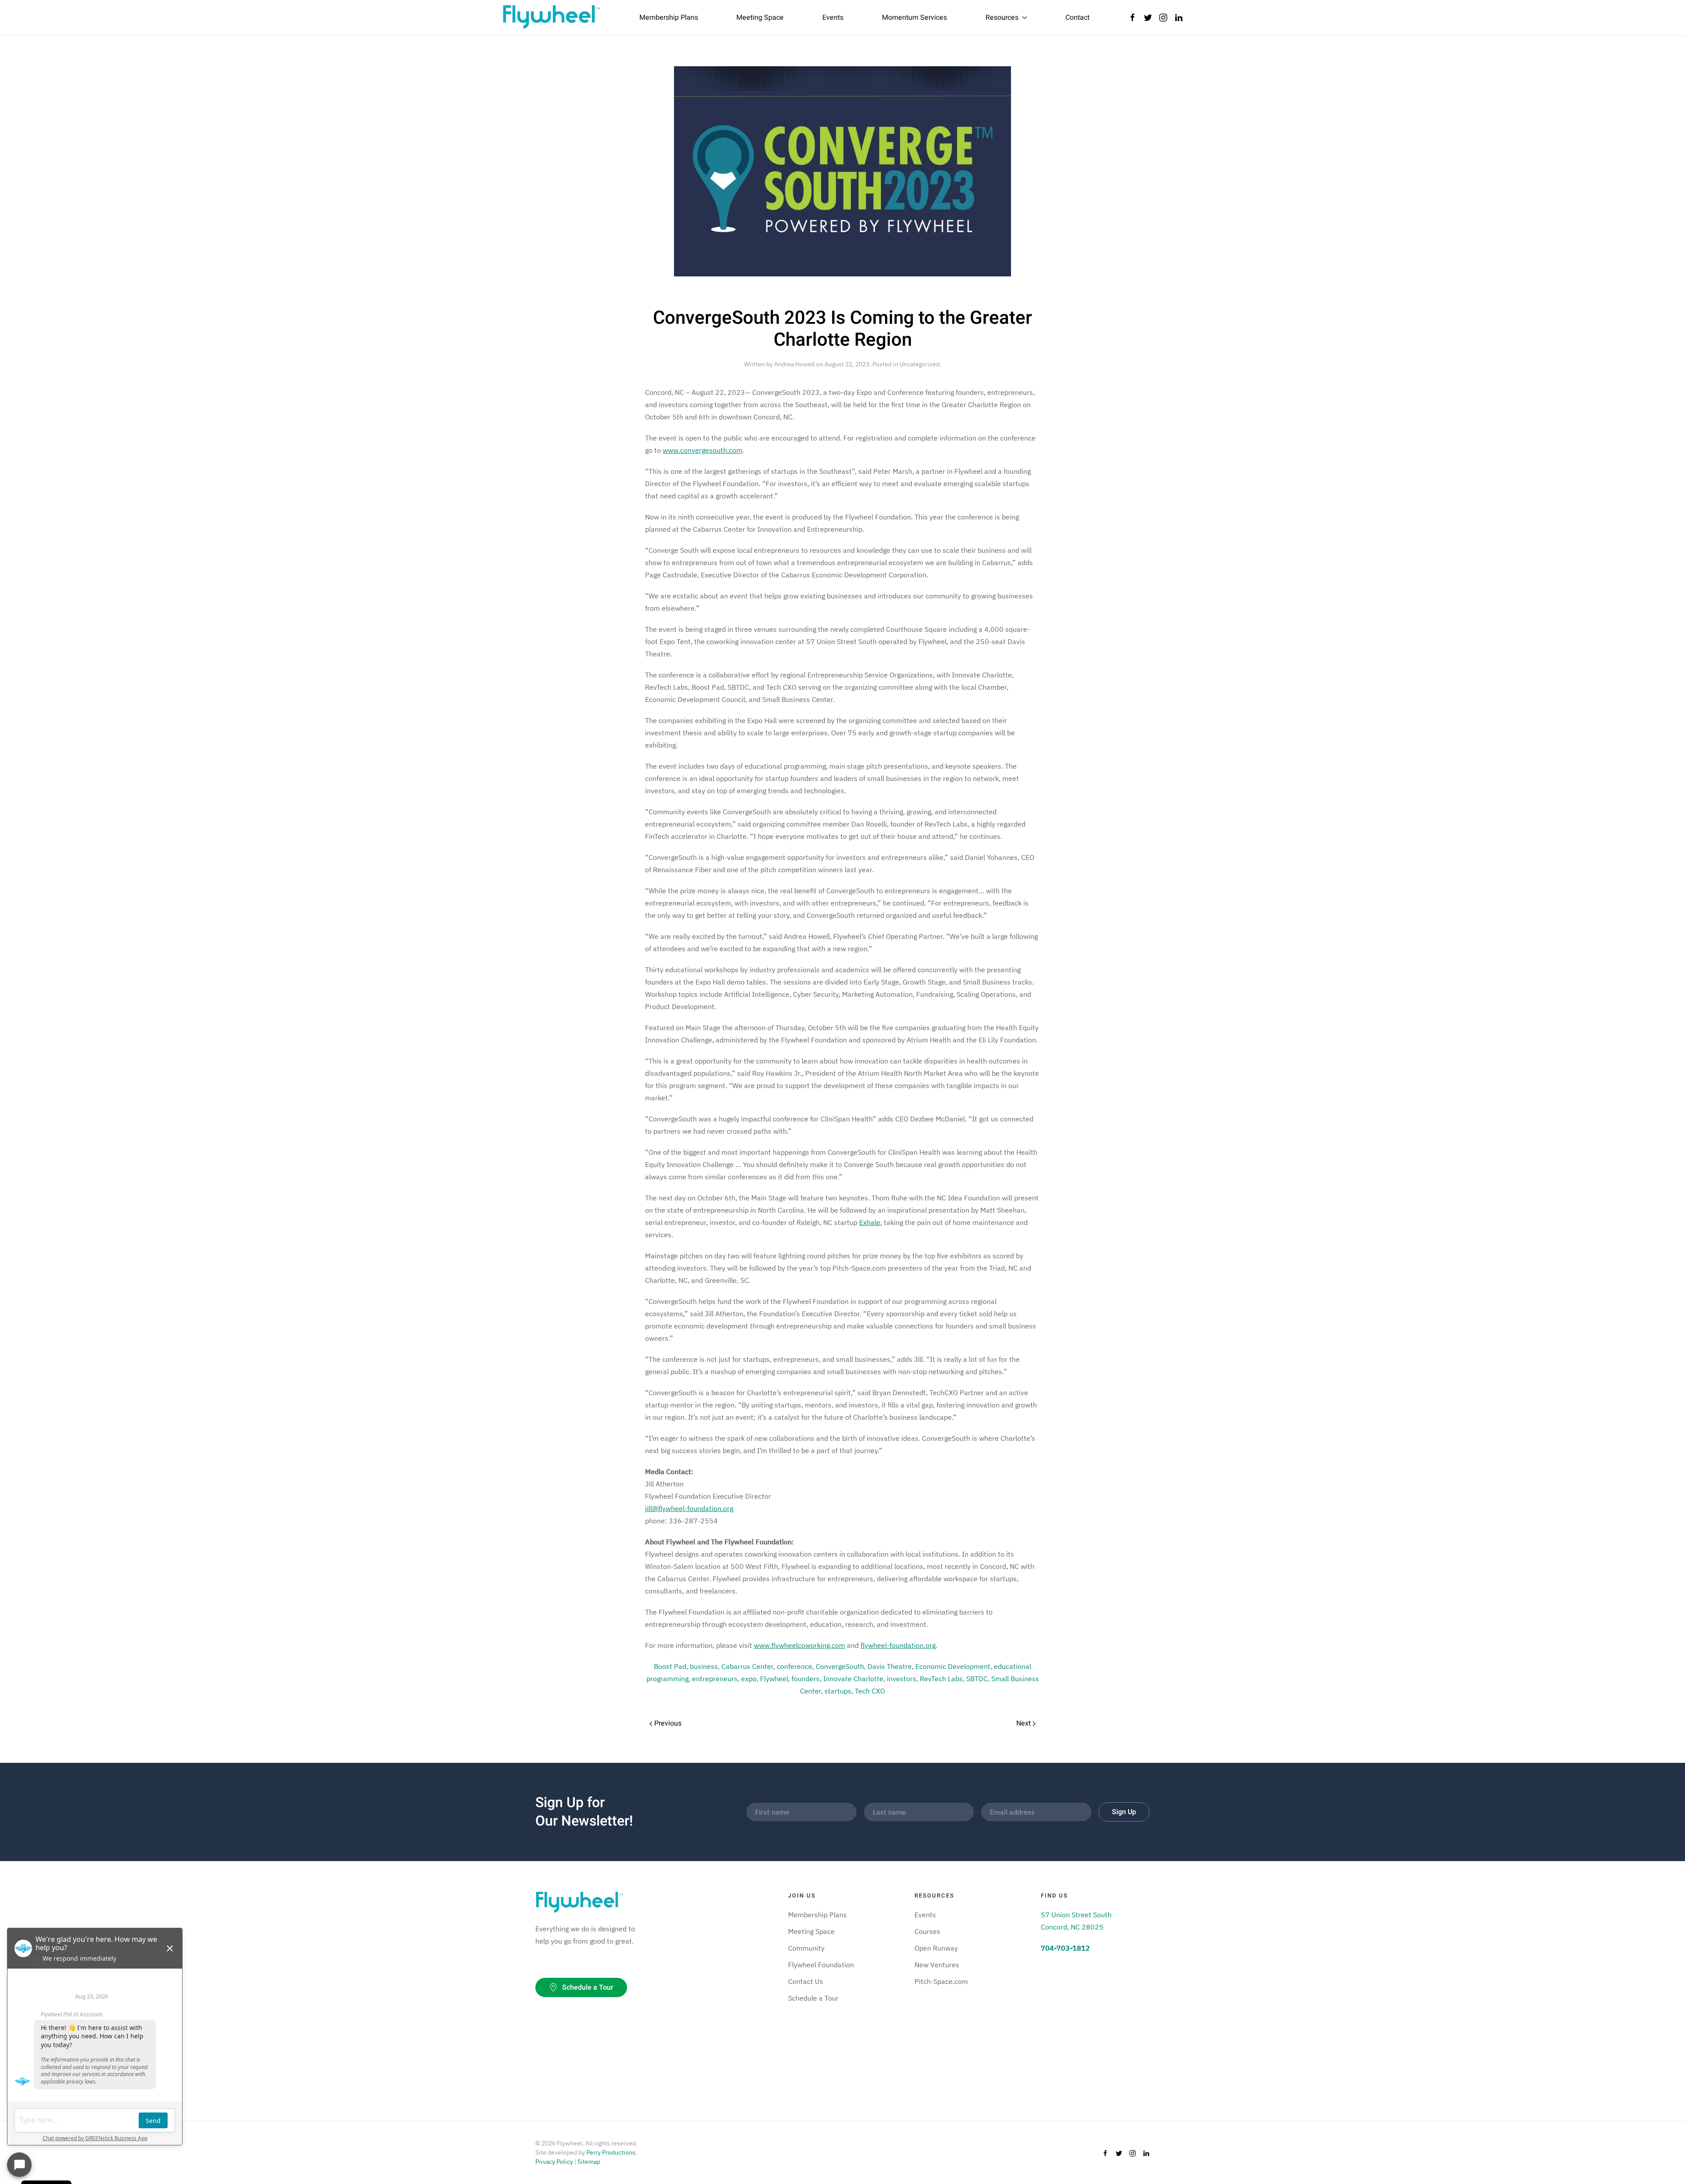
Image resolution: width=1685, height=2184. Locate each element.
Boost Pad (670, 1666)
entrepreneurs (715, 1679)
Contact (1077, 18)
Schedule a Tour (588, 1987)
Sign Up (1124, 1812)
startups (838, 1691)
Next (1024, 1723)
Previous (667, 1723)
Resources (1002, 18)
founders (806, 1679)
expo (749, 1679)
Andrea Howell (794, 364)
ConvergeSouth (840, 1666)
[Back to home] (551, 18)
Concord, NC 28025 (1072, 1927)
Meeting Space (760, 18)
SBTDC (977, 1679)
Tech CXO (870, 1691)
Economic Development (953, 1666)
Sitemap (589, 2162)
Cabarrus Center (747, 1666)
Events (833, 18)
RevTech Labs (941, 1679)
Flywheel (774, 1679)
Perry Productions (611, 2152)
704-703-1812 (1065, 1948)
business (704, 1666)
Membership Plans (669, 18)
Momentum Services (914, 18)
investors (902, 1679)
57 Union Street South (1076, 1915)
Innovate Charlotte (853, 1679)
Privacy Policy (554, 2162)
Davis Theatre (890, 1666)
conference (794, 1666)
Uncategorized (920, 364)
